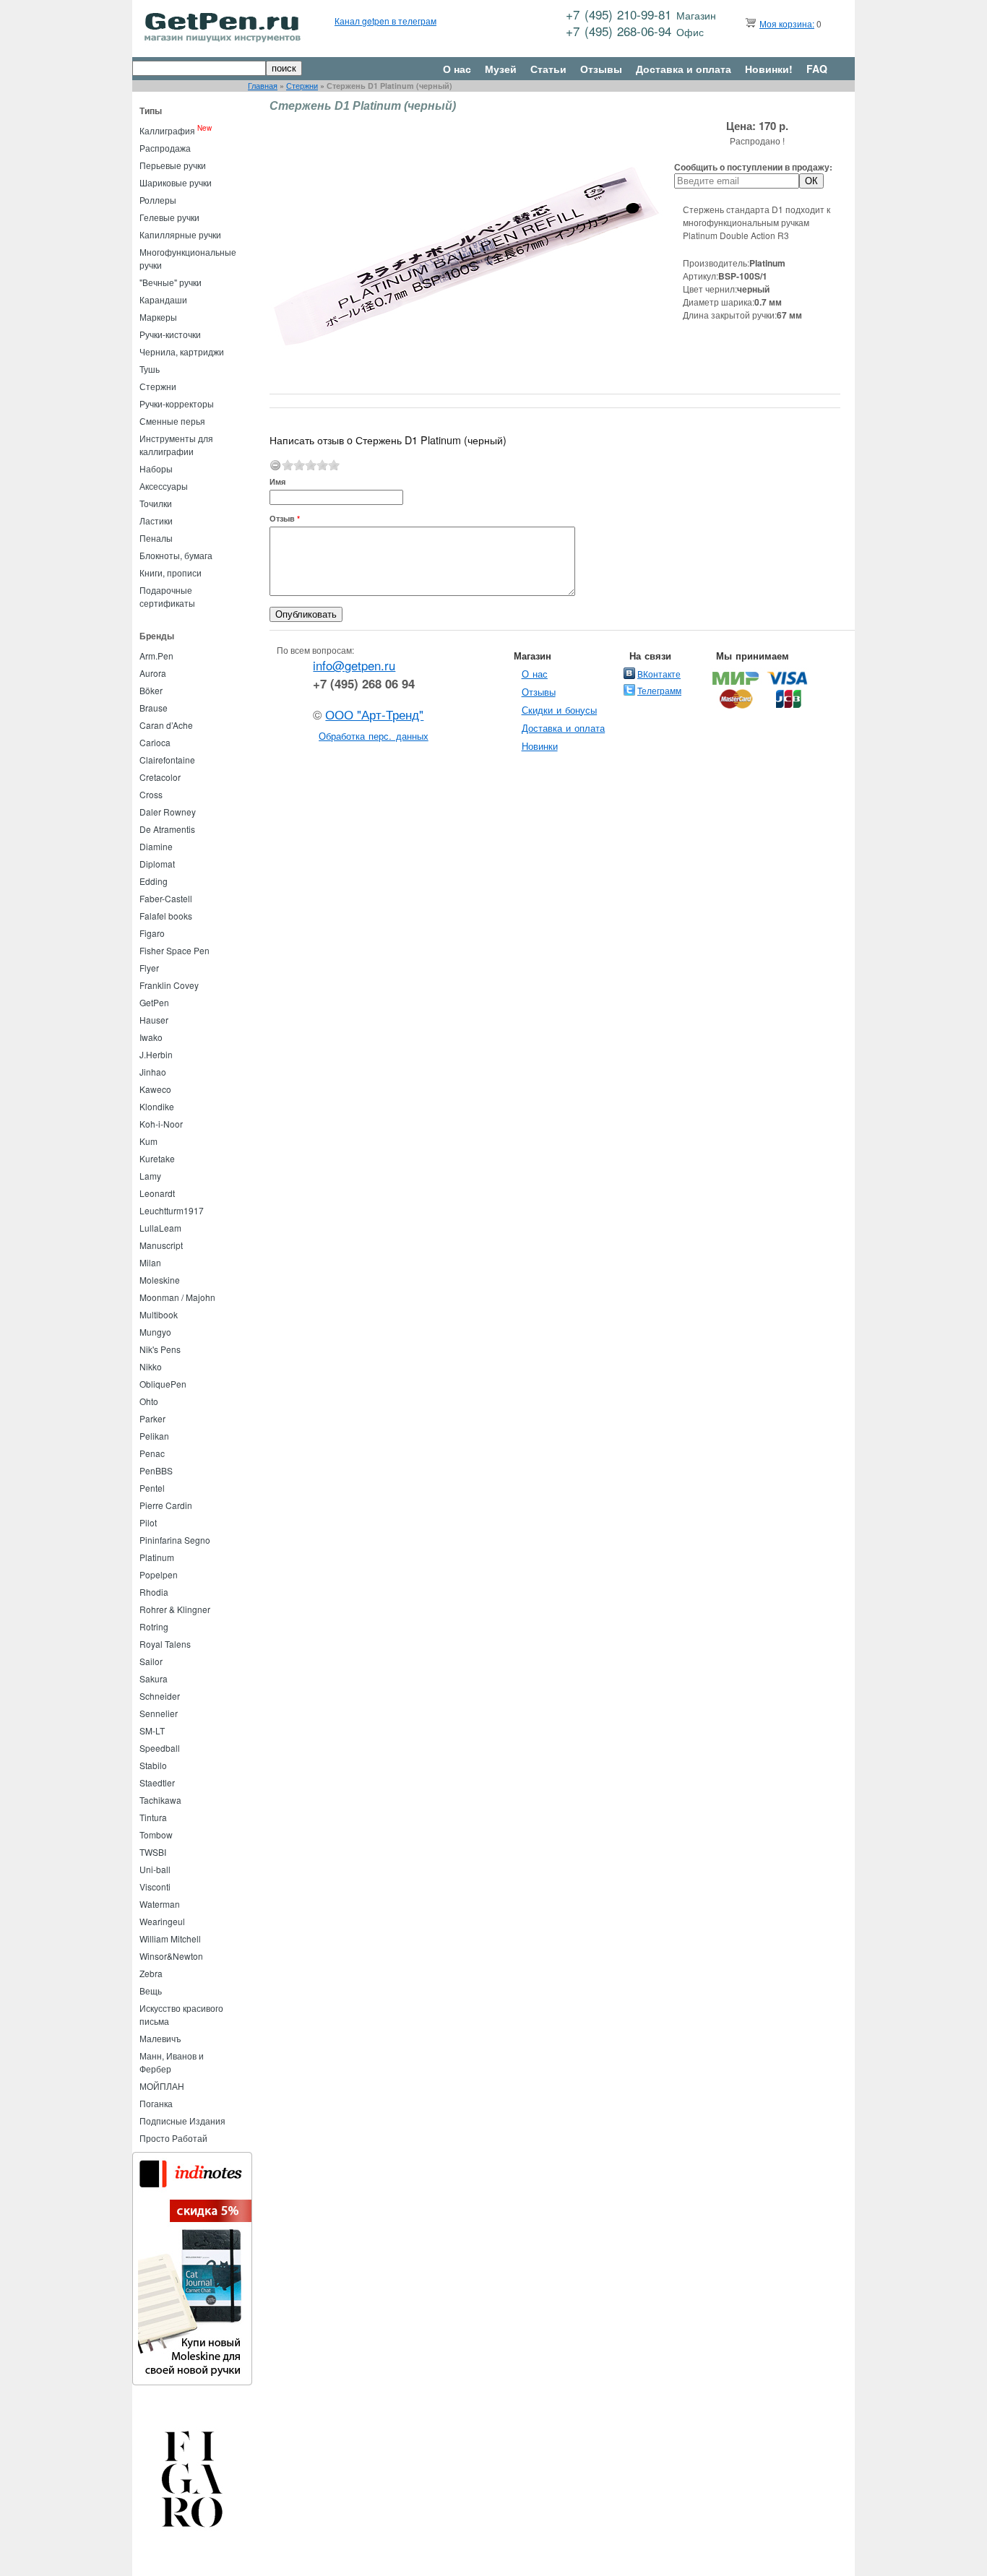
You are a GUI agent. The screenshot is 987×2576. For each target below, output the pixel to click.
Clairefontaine (167, 760)
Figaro (152, 933)
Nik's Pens (160, 1349)
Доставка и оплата (684, 69)
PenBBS (156, 1470)
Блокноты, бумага (176, 555)
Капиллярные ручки (180, 234)
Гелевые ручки (169, 217)
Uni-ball (155, 1869)
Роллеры (158, 200)
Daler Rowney (168, 812)
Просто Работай (173, 2138)
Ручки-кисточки (170, 334)
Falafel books (166, 916)
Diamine (156, 846)
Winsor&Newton (171, 1956)
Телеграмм (659, 690)
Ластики (156, 520)
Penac (152, 1453)
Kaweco (155, 1089)
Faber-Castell (166, 898)
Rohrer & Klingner (175, 1609)
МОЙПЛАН (162, 2086)
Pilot (148, 1522)
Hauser (154, 1020)
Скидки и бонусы (560, 710)
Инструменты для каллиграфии (176, 445)
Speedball (160, 1748)
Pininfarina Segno (175, 1540)
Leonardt (157, 1193)
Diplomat (157, 864)
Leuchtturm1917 (172, 1210)
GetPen (154, 1002)
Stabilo (153, 1765)
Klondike (157, 1106)
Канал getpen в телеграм (385, 21)
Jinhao (153, 1072)
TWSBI (153, 1852)
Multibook (159, 1314)
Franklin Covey (169, 985)
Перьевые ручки (173, 165)
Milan (150, 1262)
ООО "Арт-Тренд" (374, 714)
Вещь (151, 1991)
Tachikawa (160, 1800)
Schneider (160, 1696)
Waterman (160, 1904)
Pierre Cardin (166, 1505)
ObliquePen (163, 1384)
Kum (148, 1141)
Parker (152, 1418)
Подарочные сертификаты (167, 596)
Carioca (155, 742)
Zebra (151, 1973)
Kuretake (157, 1158)
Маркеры (158, 317)
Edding (154, 881)
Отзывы (601, 69)
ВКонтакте (659, 674)
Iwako (151, 1037)
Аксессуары (164, 486)
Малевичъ (160, 2038)
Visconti (155, 1886)
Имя (277, 481)
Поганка (156, 2103)
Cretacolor (160, 777)
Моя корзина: (787, 23)
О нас (457, 69)
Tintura (153, 1817)
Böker (151, 690)
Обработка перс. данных (374, 736)
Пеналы (156, 538)
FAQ (817, 69)
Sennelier (159, 1713)
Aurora (153, 673)
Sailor (151, 1661)
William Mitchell (170, 1939)
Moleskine (160, 1280)
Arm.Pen (156, 656)
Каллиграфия (167, 130)
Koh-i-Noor (161, 1124)
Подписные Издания (182, 2121)
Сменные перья (172, 421)
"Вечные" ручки (171, 282)
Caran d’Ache (166, 725)
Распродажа (165, 148)
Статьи (548, 69)
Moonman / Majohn (177, 1297)
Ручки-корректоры (177, 403)
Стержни (302, 86)
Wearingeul (162, 1921)
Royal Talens (165, 1644)
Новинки (540, 746)
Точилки (156, 503)
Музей (501, 69)
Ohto (149, 1401)
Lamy (150, 1176)
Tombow (156, 1834)
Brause (154, 708)
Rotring (154, 1626)
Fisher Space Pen (174, 950)
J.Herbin (156, 1054)
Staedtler (157, 1782)
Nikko (151, 1366)
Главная (263, 86)
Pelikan (154, 1436)
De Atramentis (167, 829)
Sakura (154, 1678)
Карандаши (163, 299)
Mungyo (155, 1332)
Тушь (150, 369)
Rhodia (154, 1592)
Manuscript (161, 1245)
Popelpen (159, 1574)
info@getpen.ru (354, 665)
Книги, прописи (171, 572)
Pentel (152, 1488)
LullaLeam (160, 1228)
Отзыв (285, 518)
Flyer (149, 968)
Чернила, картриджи (182, 351)
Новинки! (769, 69)
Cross (151, 794)
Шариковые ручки (176, 182)
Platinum (157, 1557)
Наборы (156, 468)
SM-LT (152, 1730)
